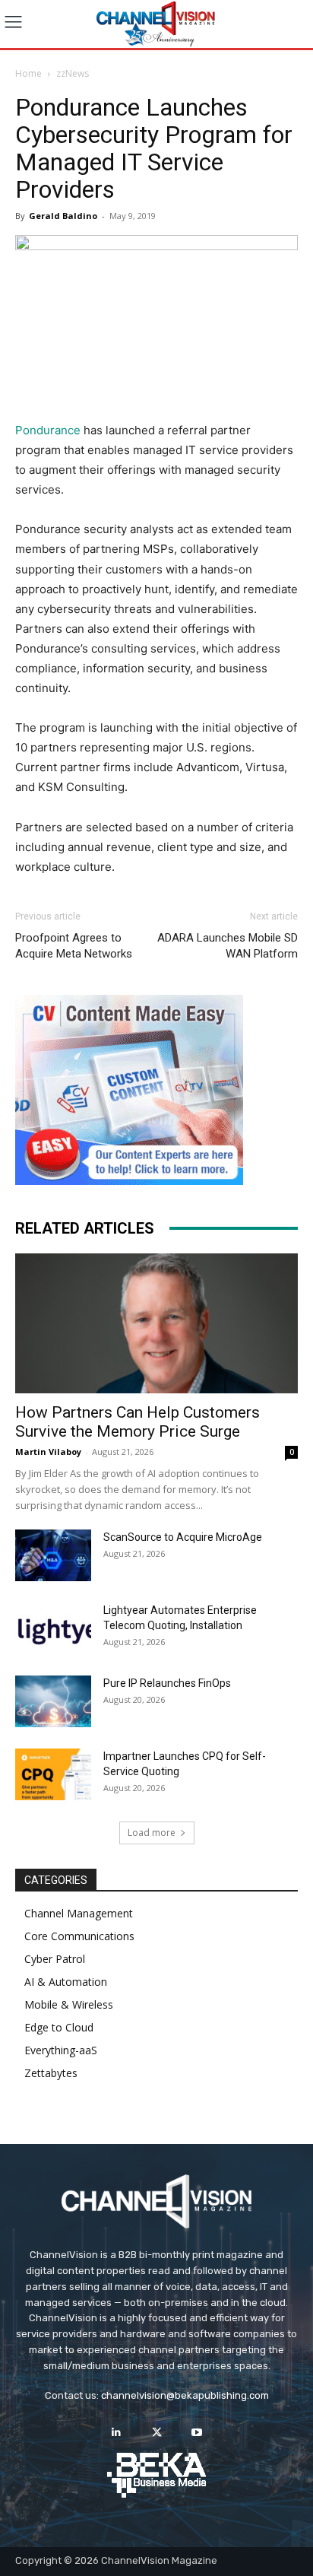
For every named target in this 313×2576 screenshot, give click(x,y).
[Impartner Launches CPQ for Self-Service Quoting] (53, 1775)
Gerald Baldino (63, 216)
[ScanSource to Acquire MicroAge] (53, 1556)
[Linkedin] (116, 2433)
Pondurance (48, 430)
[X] (156, 2433)
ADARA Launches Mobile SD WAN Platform (228, 946)
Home (28, 73)
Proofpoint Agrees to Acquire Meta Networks (74, 946)
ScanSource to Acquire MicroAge (183, 1537)
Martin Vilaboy (48, 1452)
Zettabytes (51, 2073)
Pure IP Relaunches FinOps (167, 1683)
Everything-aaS (61, 2050)
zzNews (73, 73)
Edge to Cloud (59, 2027)
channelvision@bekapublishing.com (185, 2395)
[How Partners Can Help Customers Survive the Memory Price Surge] (156, 1323)
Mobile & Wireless (69, 2004)
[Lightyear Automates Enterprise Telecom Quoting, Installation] (53, 1629)
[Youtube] (197, 2433)
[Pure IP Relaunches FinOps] (53, 1702)
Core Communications (79, 1936)
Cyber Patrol (55, 1959)
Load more (152, 1833)
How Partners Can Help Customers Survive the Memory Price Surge (138, 1422)
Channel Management (79, 1913)
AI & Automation (66, 1982)
